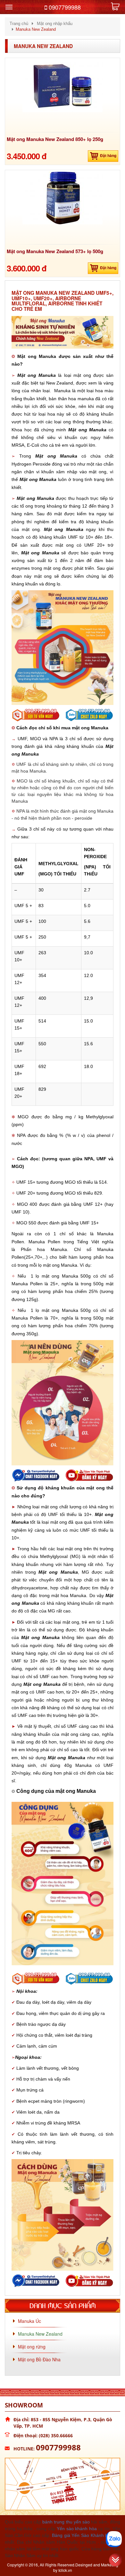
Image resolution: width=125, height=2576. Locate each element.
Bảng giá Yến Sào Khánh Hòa (83, 2535)
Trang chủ (19, 24)
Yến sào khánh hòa (77, 2529)
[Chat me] (114, 2539)
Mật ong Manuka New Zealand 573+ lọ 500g (55, 251)
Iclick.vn (65, 2570)
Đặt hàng (108, 155)
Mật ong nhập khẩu (55, 24)
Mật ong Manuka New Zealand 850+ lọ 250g (55, 139)
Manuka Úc (29, 2321)
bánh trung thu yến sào (66, 2522)
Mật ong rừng (32, 2347)
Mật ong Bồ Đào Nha (39, 2359)
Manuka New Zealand (43, 46)
